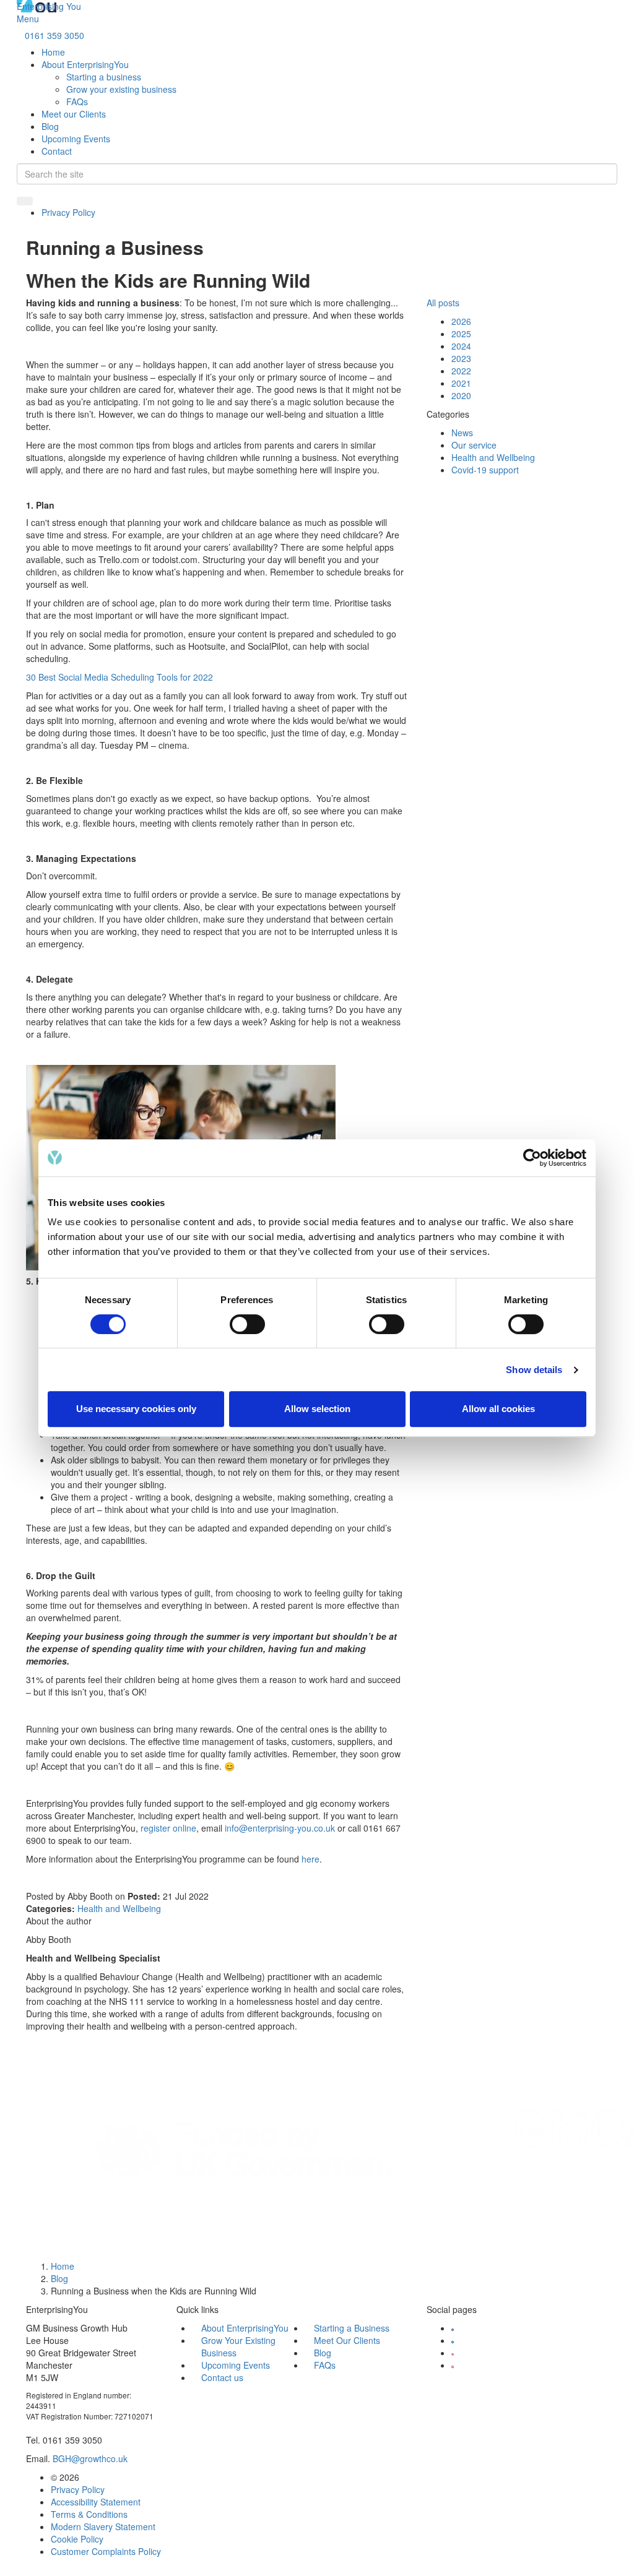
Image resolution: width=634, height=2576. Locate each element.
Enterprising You (49, 6)
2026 (461, 321)
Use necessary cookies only (136, 1409)
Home (53, 52)
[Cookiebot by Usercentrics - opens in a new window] (532, 1158)
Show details (534, 1370)
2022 (461, 371)
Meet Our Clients (347, 2340)
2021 (461, 383)
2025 (461, 334)
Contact (57, 151)
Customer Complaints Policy (106, 2551)
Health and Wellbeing (119, 1908)
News (462, 433)
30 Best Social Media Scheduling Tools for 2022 (119, 677)
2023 (461, 358)
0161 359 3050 (54, 35)
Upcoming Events (76, 139)
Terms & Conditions (89, 2514)
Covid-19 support (485, 470)
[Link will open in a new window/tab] (453, 2328)
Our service (474, 445)
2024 (461, 346)
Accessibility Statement (96, 2502)
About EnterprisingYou (85, 64)
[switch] (247, 1324)
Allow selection (317, 1409)
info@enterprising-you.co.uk (280, 1828)
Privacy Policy (68, 212)
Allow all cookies (498, 1409)
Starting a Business (352, 2328)
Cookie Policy (77, 2539)
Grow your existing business (121, 89)
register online (168, 1828)
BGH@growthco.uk (90, 2458)
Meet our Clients (74, 114)
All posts (443, 303)
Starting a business (104, 77)
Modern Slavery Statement (103, 2526)
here (310, 1859)
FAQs (77, 101)
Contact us (222, 2377)
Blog (50, 126)
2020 (461, 395)
